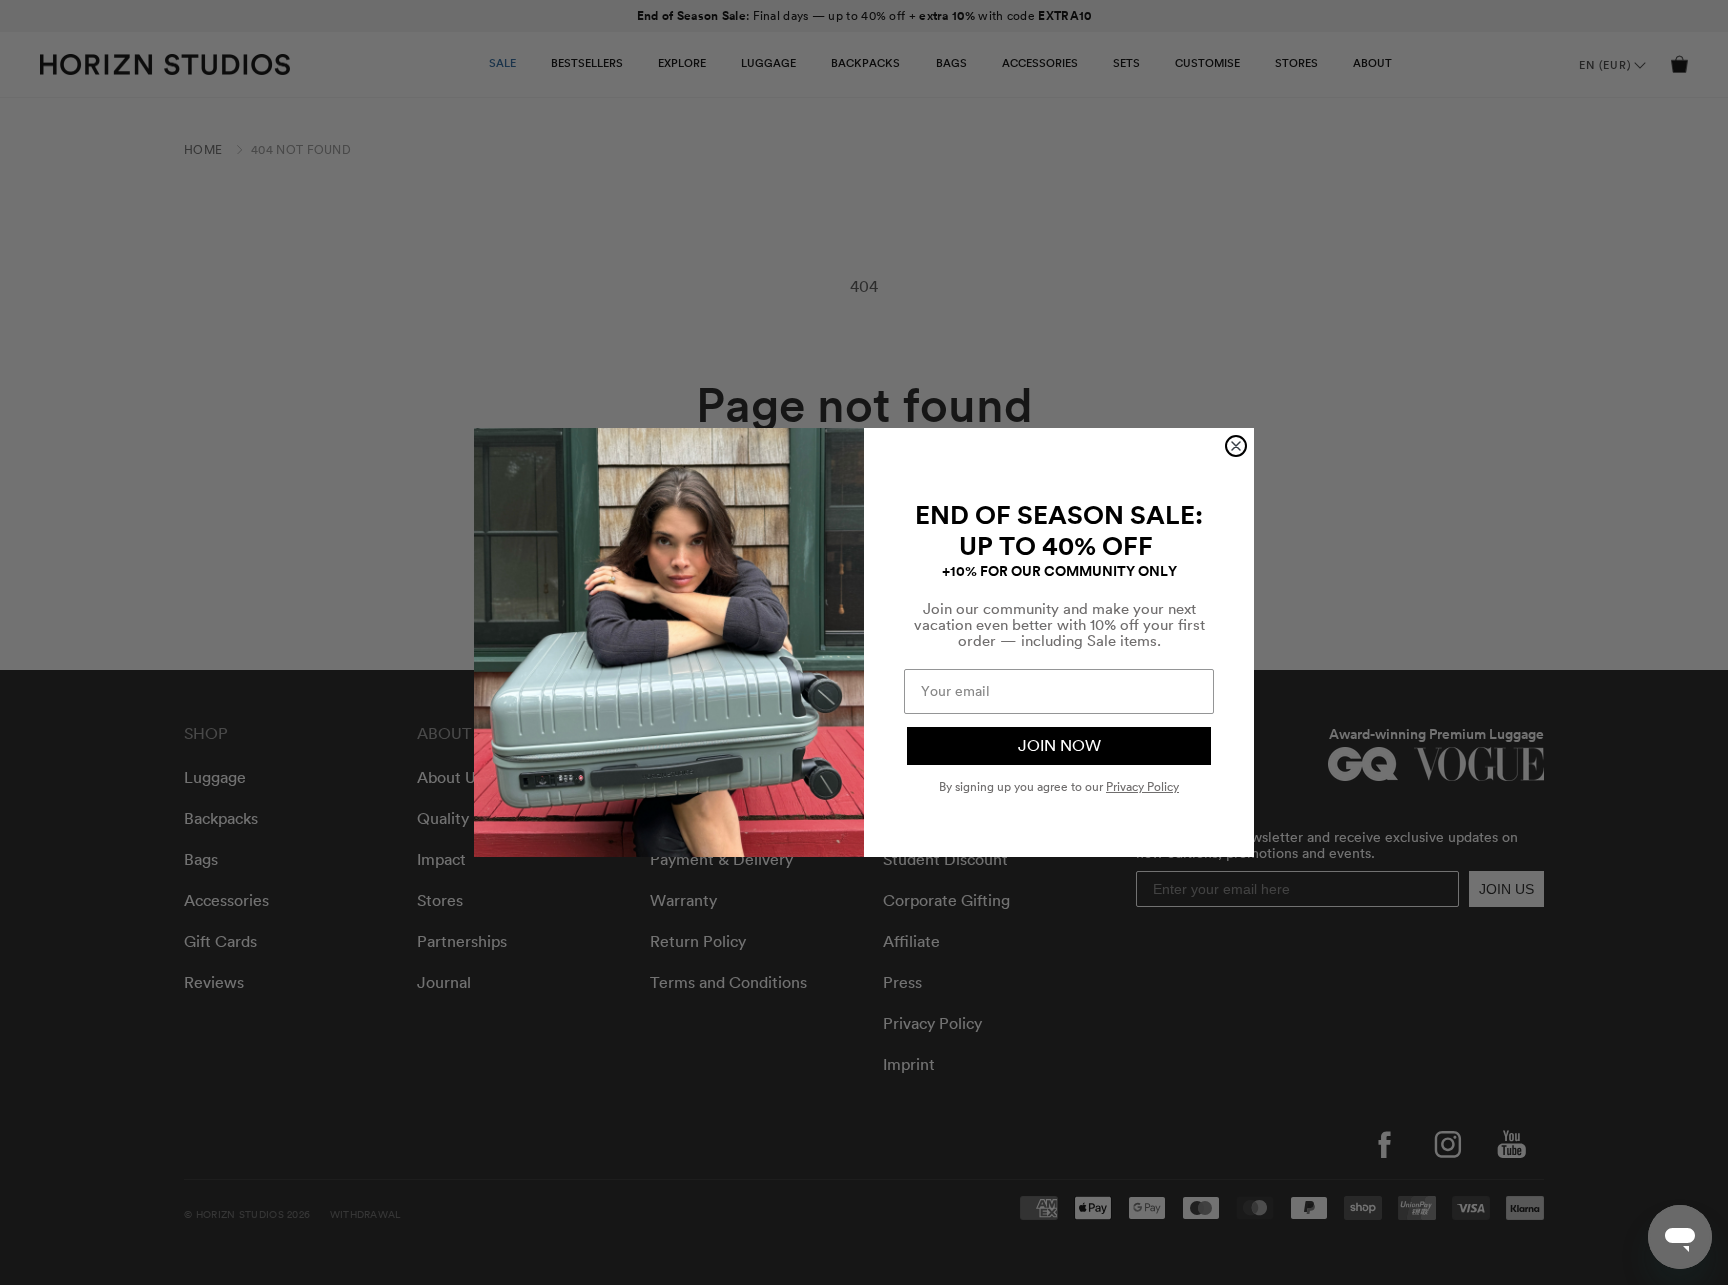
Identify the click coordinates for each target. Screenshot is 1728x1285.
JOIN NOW (1059, 746)
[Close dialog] (1236, 446)
